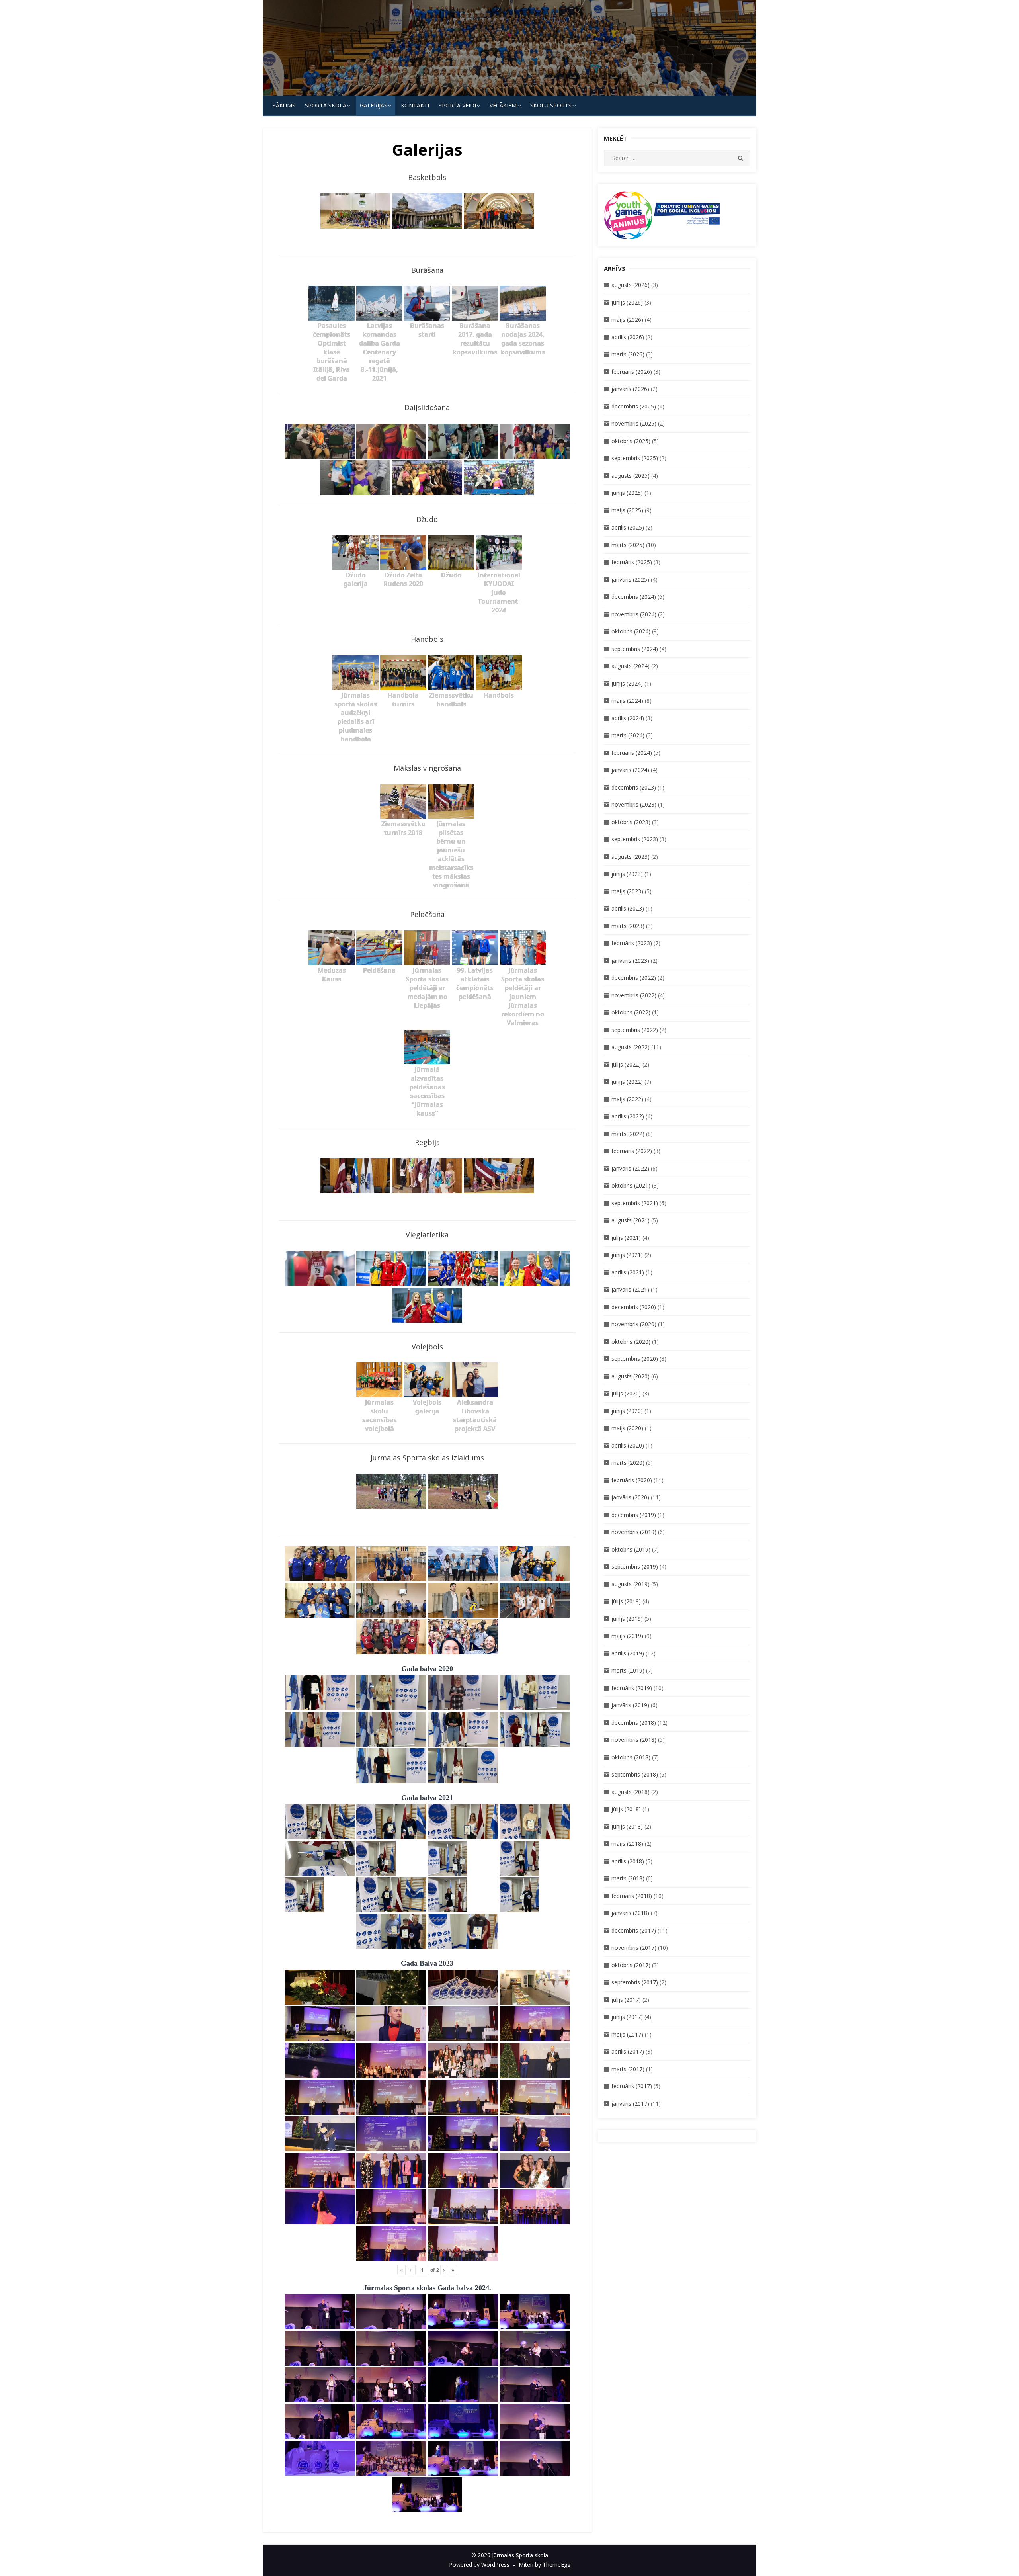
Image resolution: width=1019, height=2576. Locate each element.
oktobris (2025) (631, 441)
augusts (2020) (631, 1376)
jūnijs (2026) (627, 302)
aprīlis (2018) (628, 1861)
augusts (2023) (631, 857)
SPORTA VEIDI (457, 105)
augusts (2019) (631, 1584)
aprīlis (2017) (628, 2051)
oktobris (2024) (631, 631)
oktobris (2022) (631, 1012)
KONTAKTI (415, 105)
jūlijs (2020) (626, 1393)
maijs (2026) (627, 320)
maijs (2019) (627, 1636)
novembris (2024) (634, 614)
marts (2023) (628, 926)
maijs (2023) (627, 891)
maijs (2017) (627, 2034)
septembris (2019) (635, 1567)
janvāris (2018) (630, 1913)
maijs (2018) (627, 1844)
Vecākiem (503, 105)
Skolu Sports (551, 105)
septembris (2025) (635, 458)
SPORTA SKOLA (326, 105)
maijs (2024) (627, 701)
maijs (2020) (627, 1428)
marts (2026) (628, 354)
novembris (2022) (634, 995)
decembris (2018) (634, 1723)
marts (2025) (628, 545)
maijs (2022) (627, 1099)
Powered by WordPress (479, 2565)
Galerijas (374, 105)
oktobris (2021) (631, 1185)
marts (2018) (628, 1878)
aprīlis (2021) (628, 1272)
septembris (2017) (635, 1982)
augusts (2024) (631, 666)
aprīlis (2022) (628, 1116)
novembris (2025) (634, 423)
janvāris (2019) (630, 1705)
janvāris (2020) (630, 1497)
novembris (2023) (634, 804)
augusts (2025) (631, 476)
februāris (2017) (632, 2086)
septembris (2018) (635, 1774)
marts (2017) (628, 2069)
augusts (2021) (631, 1220)
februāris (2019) (632, 1688)
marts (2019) (628, 1670)
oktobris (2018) (631, 1757)
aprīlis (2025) (628, 527)
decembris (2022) (634, 978)
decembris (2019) (634, 1515)
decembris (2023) (634, 787)
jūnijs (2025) (627, 493)
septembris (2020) (635, 1359)
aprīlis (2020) (628, 1445)
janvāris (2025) (630, 580)
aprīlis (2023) (628, 908)
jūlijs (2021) (626, 1238)
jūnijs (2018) (627, 1826)
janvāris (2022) (630, 1168)
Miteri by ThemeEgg (545, 2565)
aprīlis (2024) (628, 718)
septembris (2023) (635, 839)
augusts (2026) (631, 285)
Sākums (284, 105)
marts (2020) (628, 1463)
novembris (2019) (634, 1532)
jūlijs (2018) (626, 1809)
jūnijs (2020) (627, 1411)
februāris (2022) (632, 1151)
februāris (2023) (632, 943)
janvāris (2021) (630, 1289)
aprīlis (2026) (628, 337)
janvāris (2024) (630, 770)
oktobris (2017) (631, 1965)
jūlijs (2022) (626, 1064)
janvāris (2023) (630, 961)
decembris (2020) (634, 1307)
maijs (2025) (627, 510)
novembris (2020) (634, 1324)
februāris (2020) (632, 1480)
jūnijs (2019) (627, 1619)
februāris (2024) (632, 753)
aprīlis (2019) (628, 1653)
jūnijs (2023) (627, 874)
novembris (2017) (634, 1948)
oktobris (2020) (631, 1342)
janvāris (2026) (630, 389)
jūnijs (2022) (627, 1082)
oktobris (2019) (631, 1549)
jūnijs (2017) (627, 2017)
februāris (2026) (632, 372)
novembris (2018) (634, 1740)
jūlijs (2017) (626, 2000)
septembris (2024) (635, 649)
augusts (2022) (631, 1047)
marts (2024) (628, 735)
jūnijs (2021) (627, 1255)
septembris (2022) (635, 1030)
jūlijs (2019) (626, 1601)
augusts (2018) (631, 1792)
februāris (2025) (632, 562)
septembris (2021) (635, 1203)
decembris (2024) (634, 597)
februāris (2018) (632, 1896)
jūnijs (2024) (627, 683)
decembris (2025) (634, 406)
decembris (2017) (634, 1930)
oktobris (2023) (631, 822)
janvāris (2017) (630, 2104)
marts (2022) (628, 1134)
